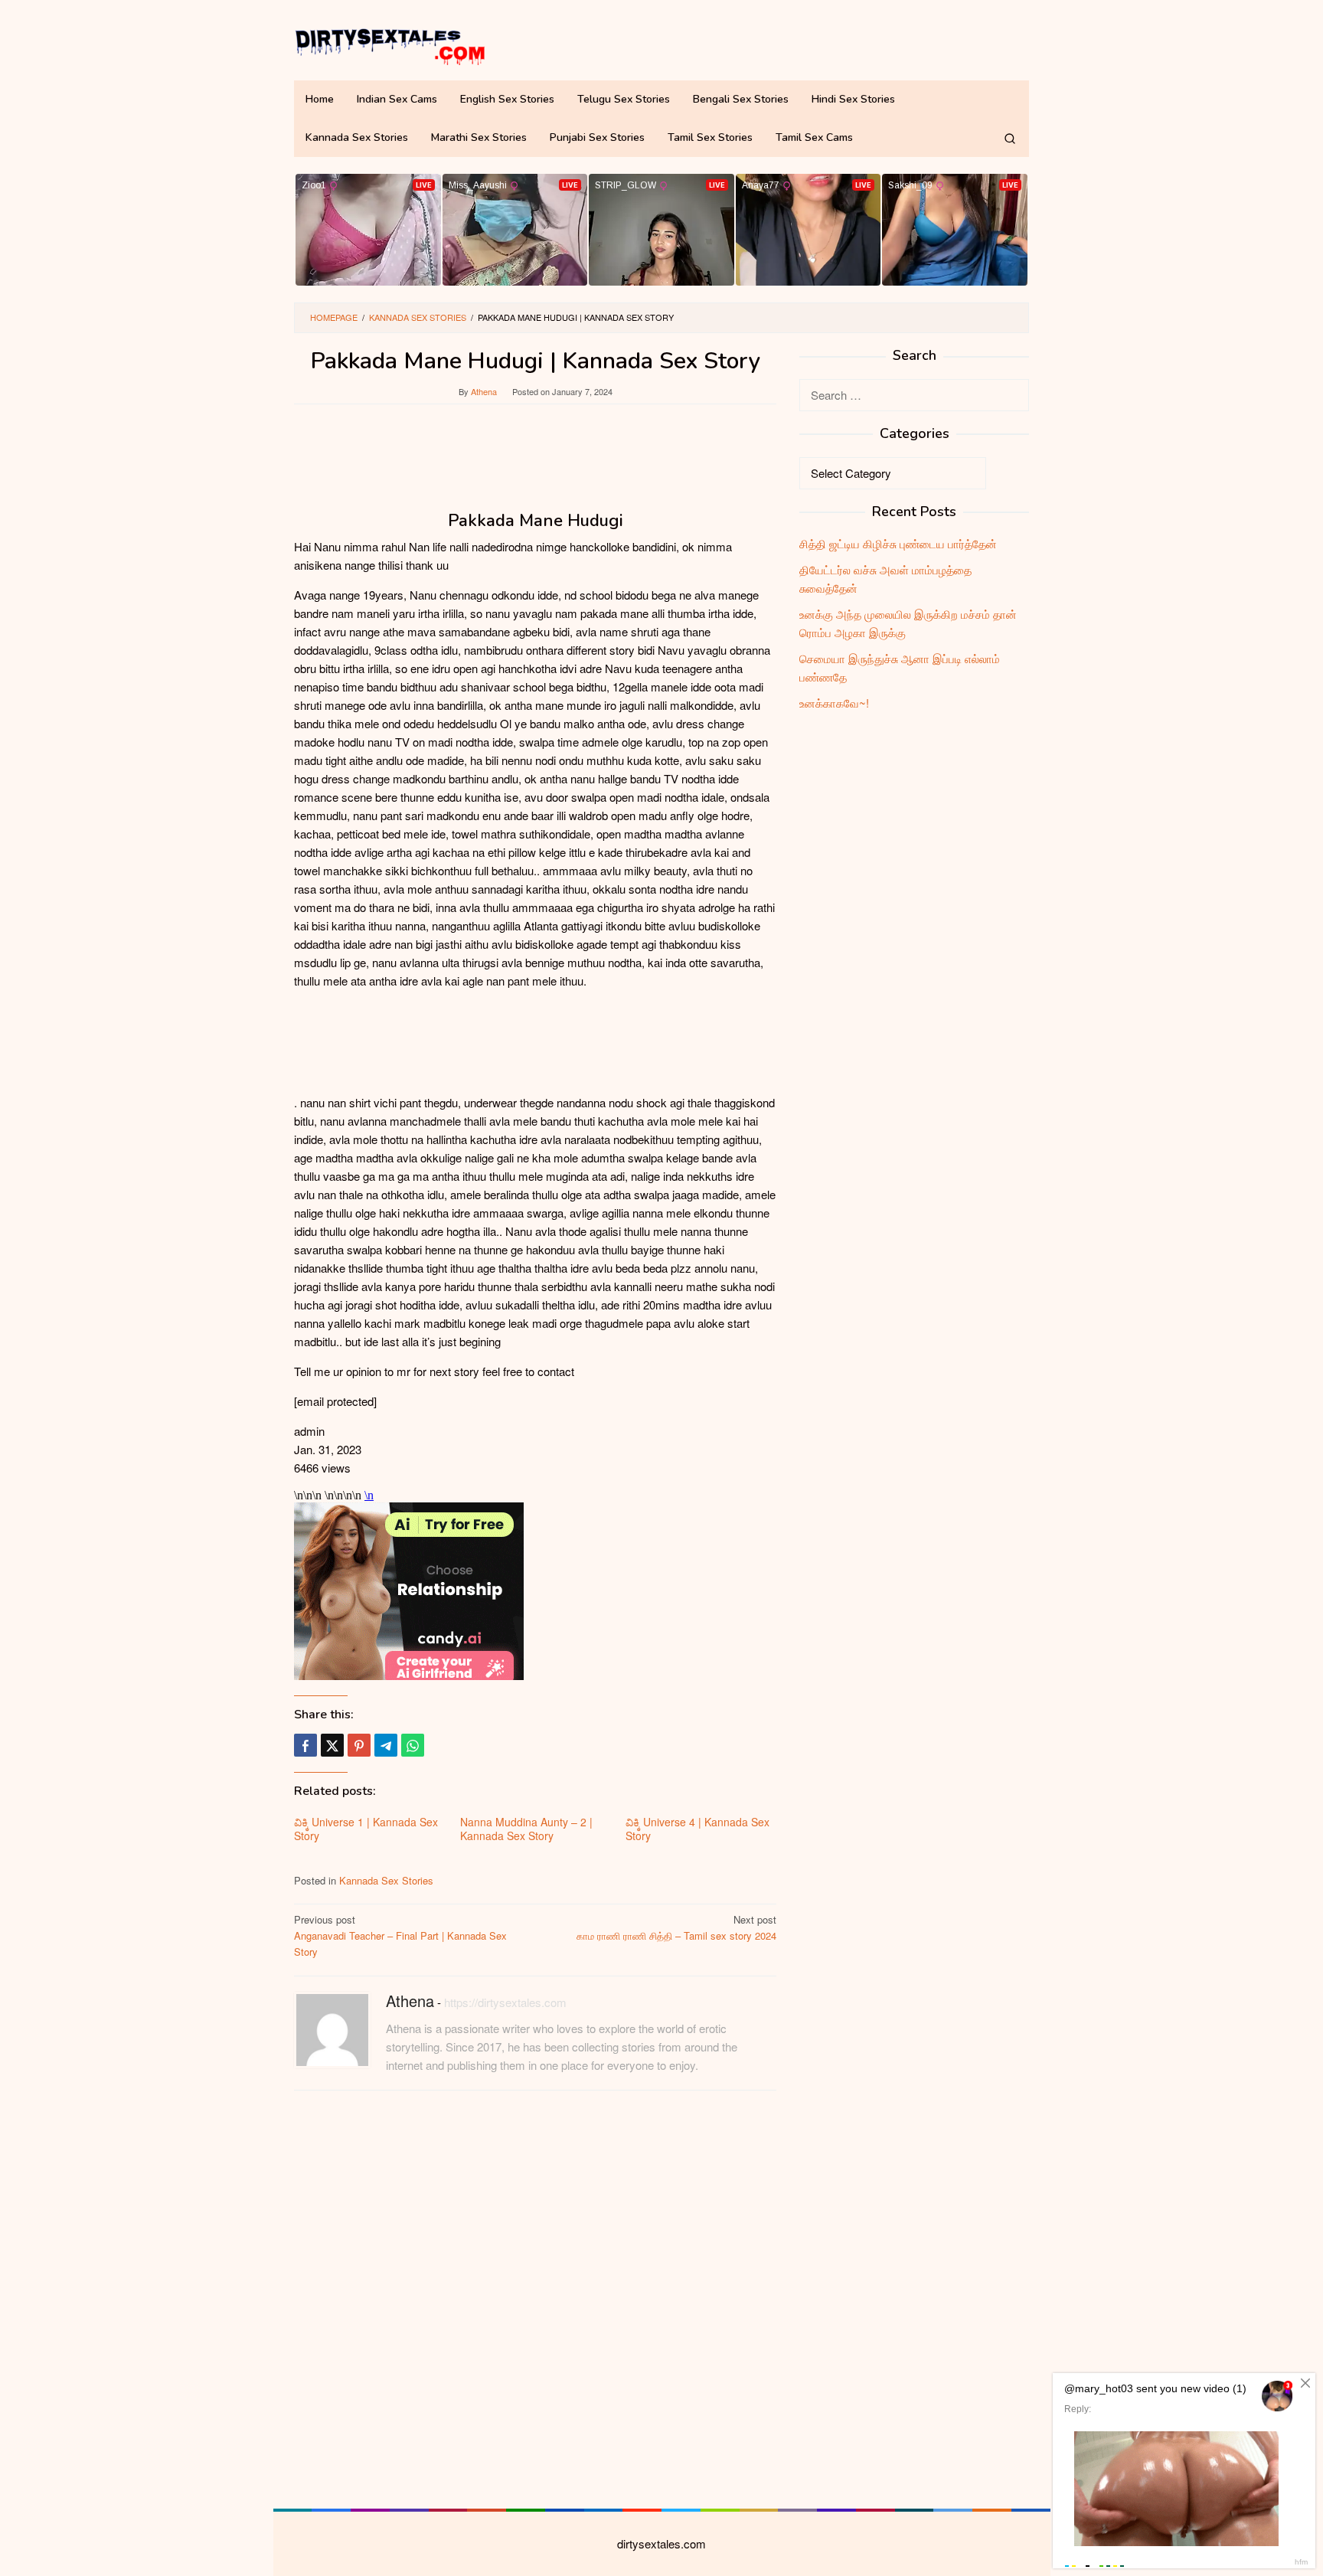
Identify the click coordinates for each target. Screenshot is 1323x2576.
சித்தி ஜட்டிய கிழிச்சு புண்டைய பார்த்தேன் (898, 543)
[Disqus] (535, 2297)
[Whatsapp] (413, 1745)
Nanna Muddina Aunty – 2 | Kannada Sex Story (526, 1829)
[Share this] (305, 1745)
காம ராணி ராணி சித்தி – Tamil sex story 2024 (676, 1927)
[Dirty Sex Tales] (390, 44)
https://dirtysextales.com (505, 2002)
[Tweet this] (332, 1745)
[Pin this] (359, 1745)
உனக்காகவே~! (834, 703)
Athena (410, 2001)
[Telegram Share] (386, 1745)
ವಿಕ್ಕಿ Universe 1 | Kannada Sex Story (366, 1829)
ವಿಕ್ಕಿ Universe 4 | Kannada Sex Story (697, 1829)
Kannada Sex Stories (386, 1880)
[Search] (1010, 138)
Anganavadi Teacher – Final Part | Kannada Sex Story (400, 1935)
